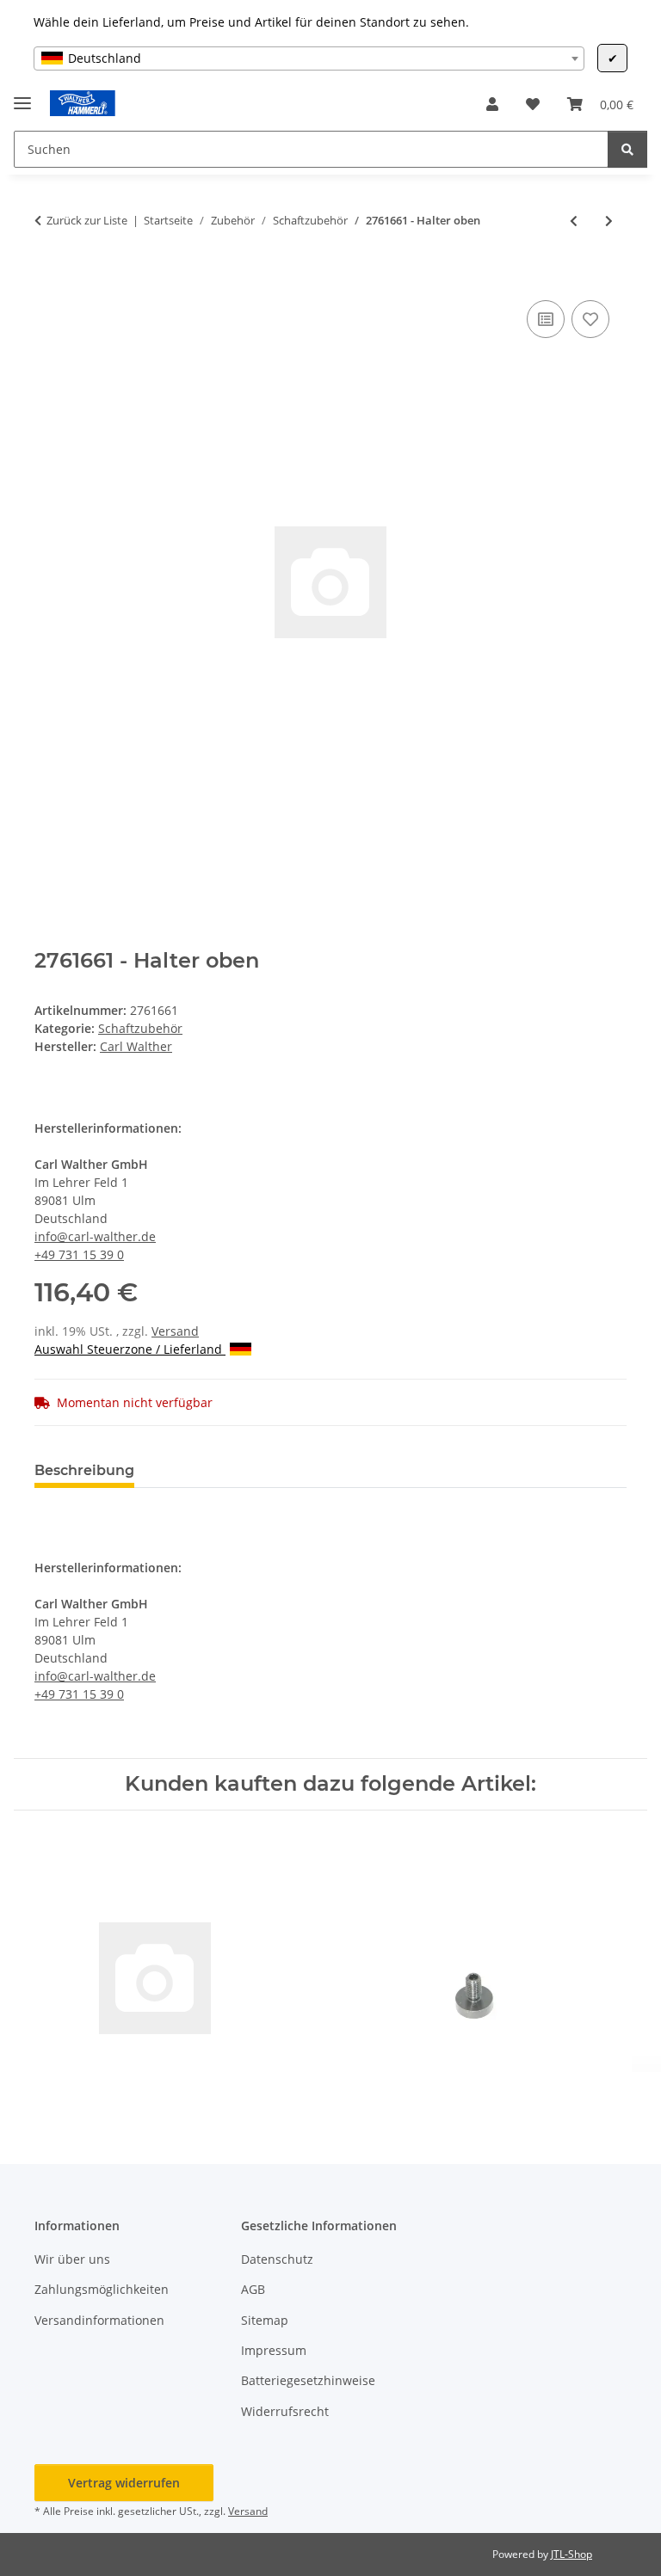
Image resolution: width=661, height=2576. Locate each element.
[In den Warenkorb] (48, 277)
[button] (492, 104)
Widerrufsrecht (285, 2411)
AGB (253, 2289)
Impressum (274, 2350)
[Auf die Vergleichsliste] (546, 319)
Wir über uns (72, 2259)
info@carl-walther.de (95, 1236)
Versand (175, 1331)
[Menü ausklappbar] (22, 96)
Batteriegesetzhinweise (308, 2380)
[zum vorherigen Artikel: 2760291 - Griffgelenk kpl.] (574, 221)
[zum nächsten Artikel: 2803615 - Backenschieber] (609, 221)
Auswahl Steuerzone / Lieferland (130, 1349)
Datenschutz (277, 2259)
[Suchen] (627, 149)
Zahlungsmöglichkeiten (102, 2289)
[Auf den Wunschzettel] (590, 319)
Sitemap (265, 2320)
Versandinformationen (99, 2320)
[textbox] (309, 58)
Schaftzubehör (140, 1028)
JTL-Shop (571, 2554)
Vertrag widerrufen (124, 2483)
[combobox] (309, 58)
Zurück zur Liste (87, 220)
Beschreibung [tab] (84, 1470)
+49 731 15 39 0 (79, 1254)
